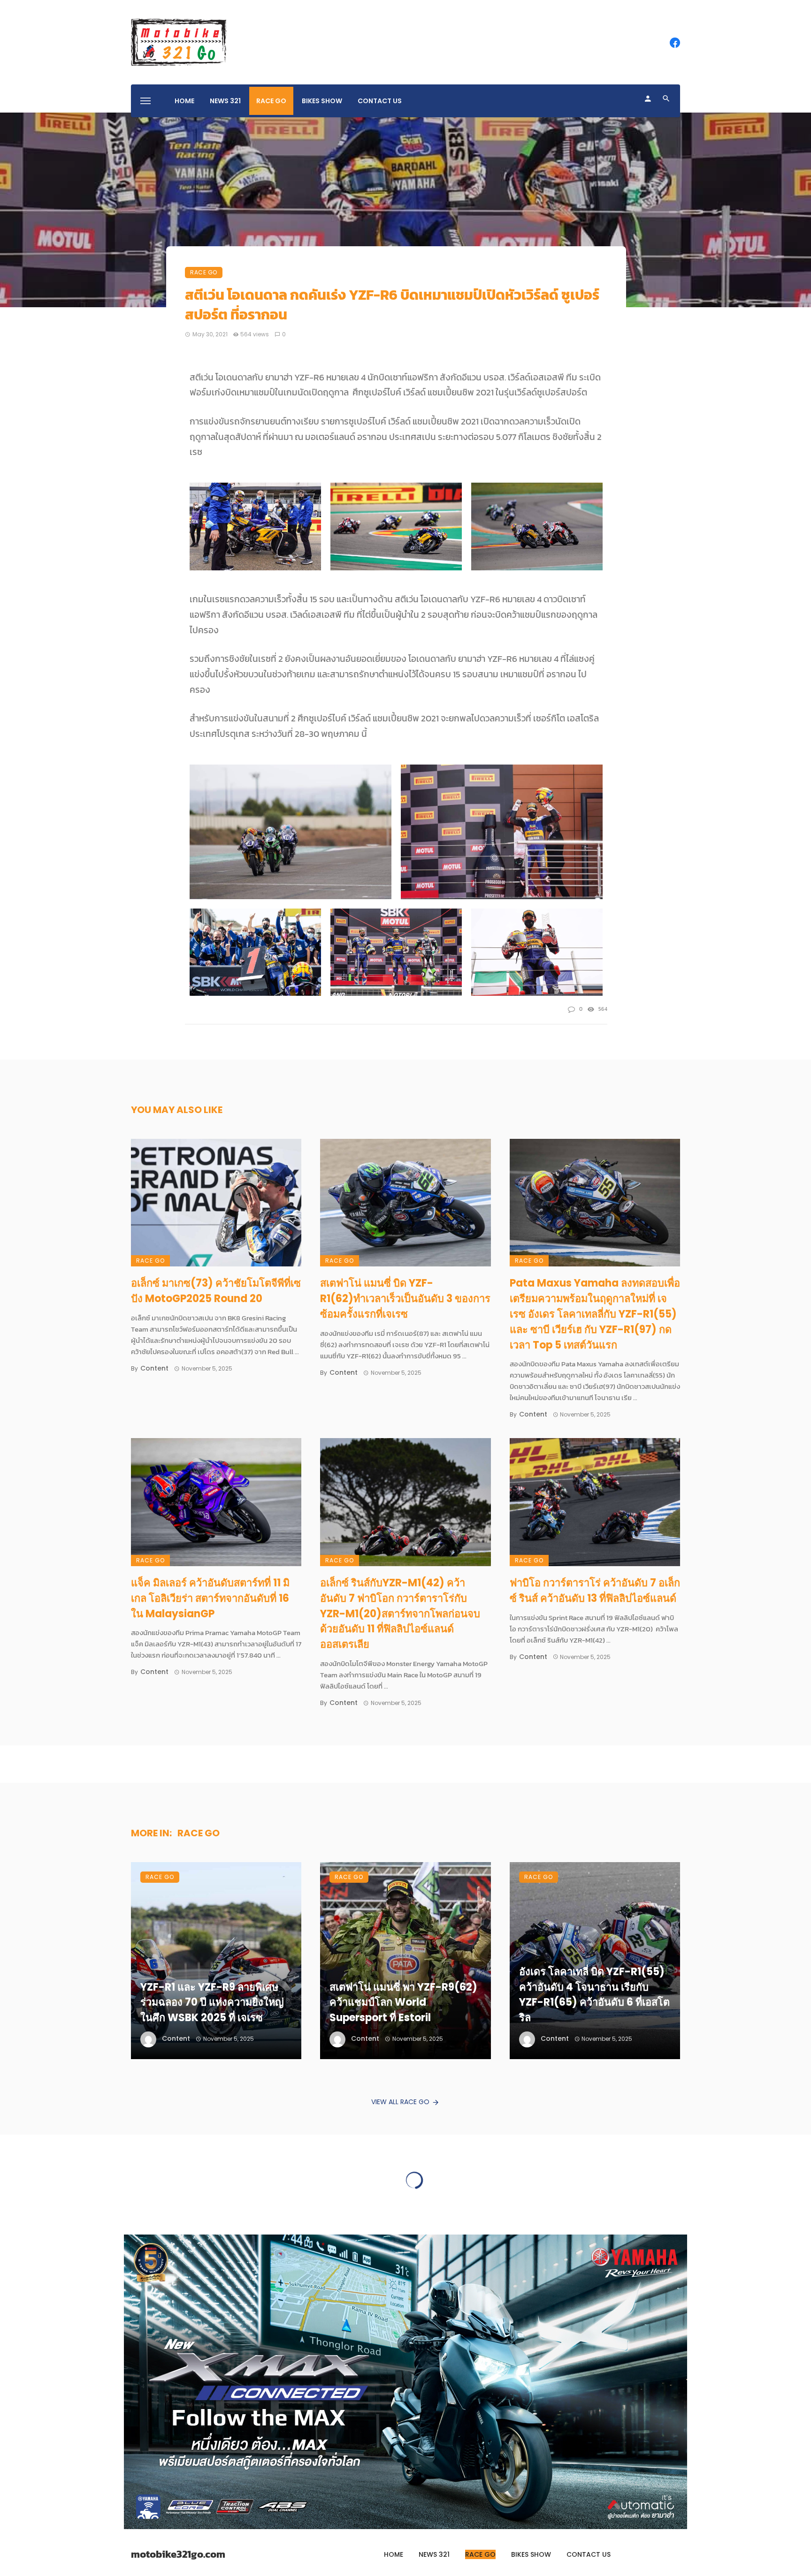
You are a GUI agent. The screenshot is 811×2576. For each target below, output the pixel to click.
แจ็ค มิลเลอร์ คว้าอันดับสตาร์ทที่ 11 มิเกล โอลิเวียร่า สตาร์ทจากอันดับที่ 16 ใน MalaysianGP (210, 1598)
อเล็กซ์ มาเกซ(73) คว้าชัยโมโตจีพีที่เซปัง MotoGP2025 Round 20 (216, 1291)
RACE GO (271, 101)
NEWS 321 (225, 101)
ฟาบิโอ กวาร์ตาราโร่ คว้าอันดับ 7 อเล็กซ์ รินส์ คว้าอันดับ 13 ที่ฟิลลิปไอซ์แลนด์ (595, 1591)
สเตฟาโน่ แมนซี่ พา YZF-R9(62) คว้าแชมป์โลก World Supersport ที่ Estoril (403, 2003)
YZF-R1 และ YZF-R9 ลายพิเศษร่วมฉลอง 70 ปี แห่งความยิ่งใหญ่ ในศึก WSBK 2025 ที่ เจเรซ (212, 2003)
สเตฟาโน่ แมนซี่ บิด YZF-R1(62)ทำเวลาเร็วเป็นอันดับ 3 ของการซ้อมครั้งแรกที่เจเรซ (405, 1299)
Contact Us (380, 101)
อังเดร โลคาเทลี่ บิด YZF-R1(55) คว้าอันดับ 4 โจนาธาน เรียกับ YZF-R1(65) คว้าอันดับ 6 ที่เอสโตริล (594, 1995)
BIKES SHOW (322, 101)
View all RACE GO (400, 2102)
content (154, 1368)
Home (184, 101)
